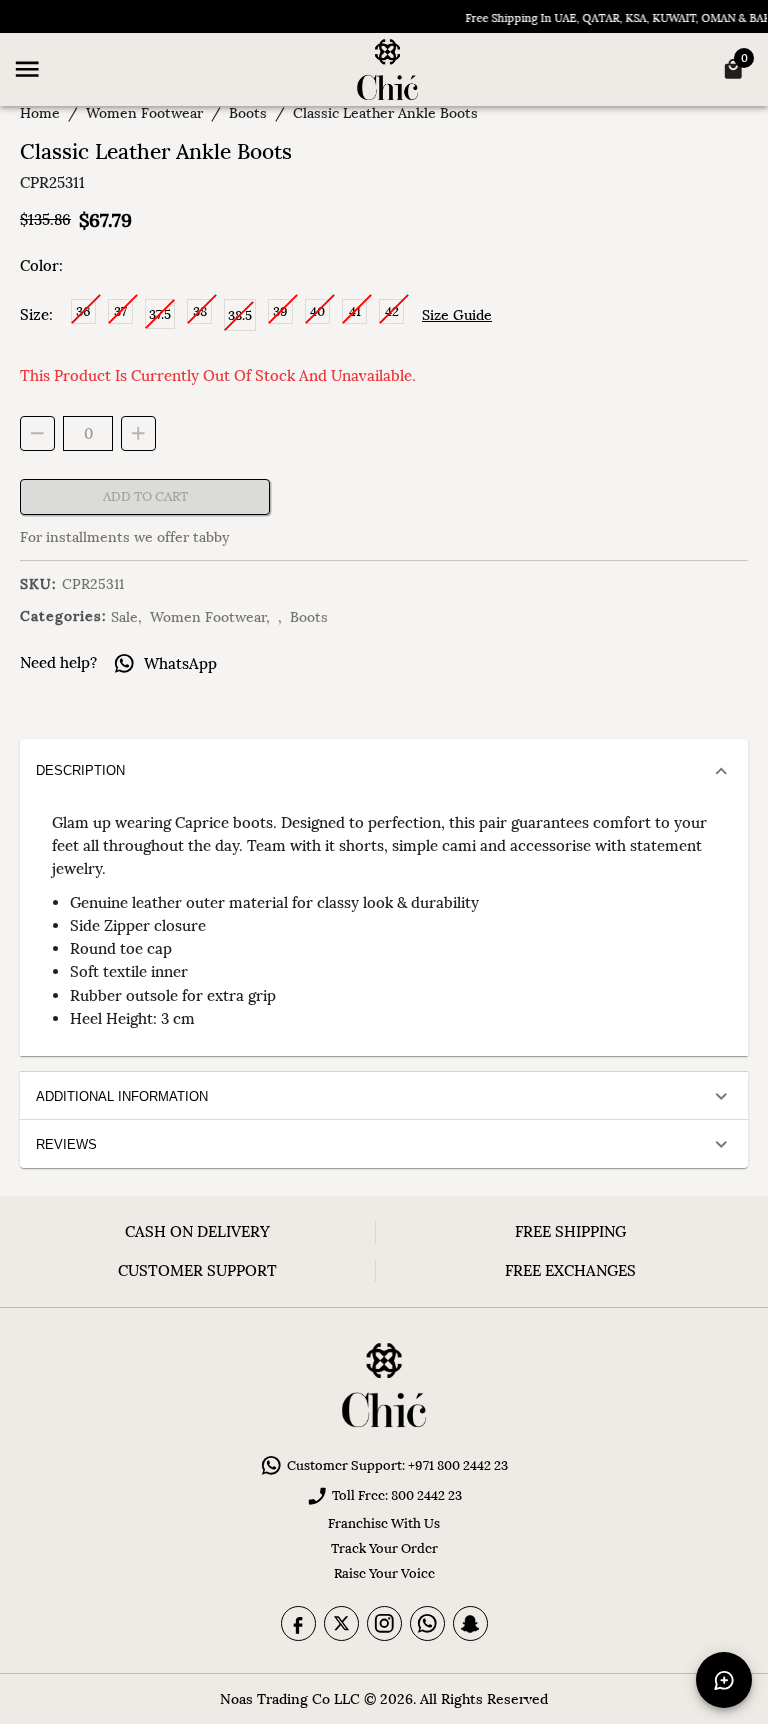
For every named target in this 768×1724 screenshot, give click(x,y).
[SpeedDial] (724, 1680)
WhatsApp (180, 663)
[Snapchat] (470, 1623)
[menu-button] (27, 69)
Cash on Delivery (197, 1231)
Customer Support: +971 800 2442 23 (397, 1465)
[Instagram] (384, 1623)
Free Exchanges (570, 1270)
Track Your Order (384, 1548)
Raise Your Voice (384, 1573)
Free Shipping (570, 1231)
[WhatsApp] (427, 1623)
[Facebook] (298, 1623)
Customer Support (197, 1270)
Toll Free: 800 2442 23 (397, 1495)
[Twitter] (341, 1623)
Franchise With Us (384, 1523)
